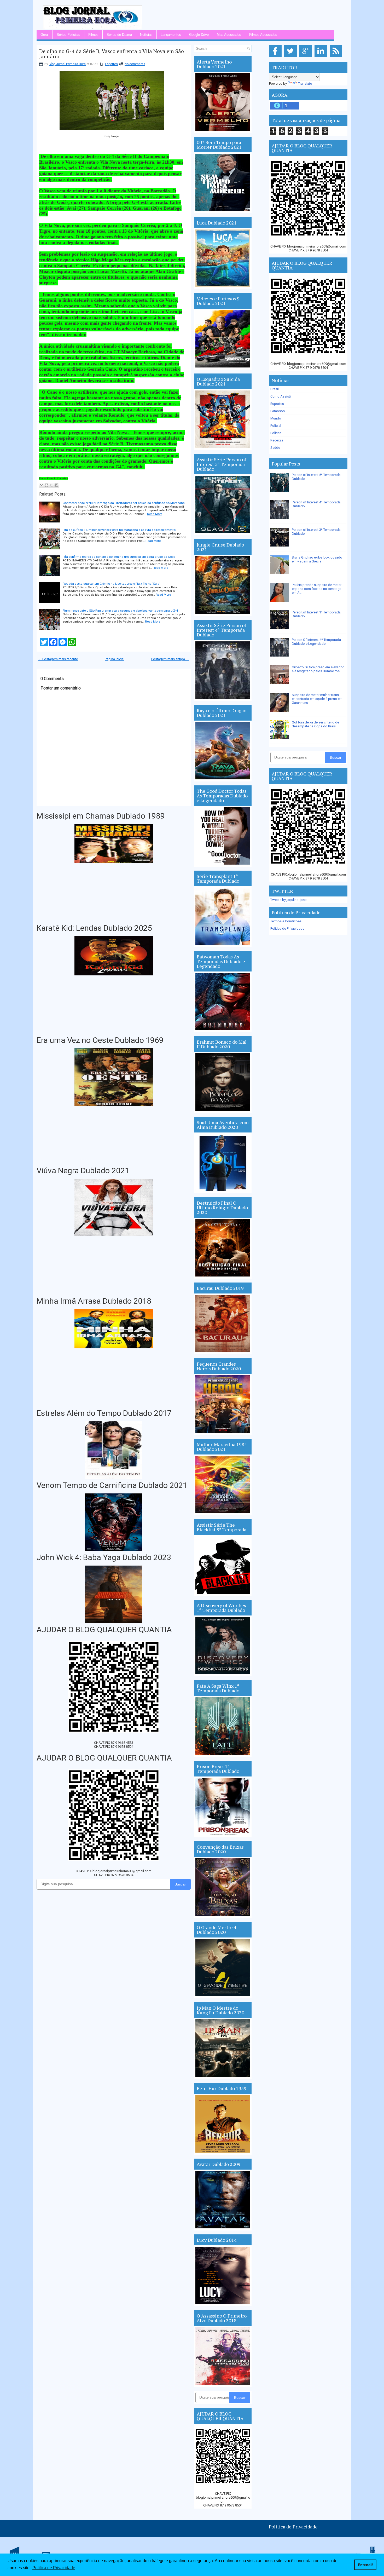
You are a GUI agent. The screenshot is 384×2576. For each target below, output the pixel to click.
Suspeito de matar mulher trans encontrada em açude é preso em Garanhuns (317, 699)
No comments (135, 64)
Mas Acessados (229, 35)
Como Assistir (281, 396)
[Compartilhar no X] (51, 485)
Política (276, 433)
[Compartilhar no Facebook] (56, 485)
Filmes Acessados (263, 35)
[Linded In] (322, 57)
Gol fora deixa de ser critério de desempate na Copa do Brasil (315, 724)
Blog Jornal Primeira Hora (67, 64)
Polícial (276, 426)
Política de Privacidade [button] (54, 2568)
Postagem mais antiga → (170, 659)
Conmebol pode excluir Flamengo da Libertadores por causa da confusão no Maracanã (124, 503)
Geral (45, 35)
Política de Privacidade (287, 928)
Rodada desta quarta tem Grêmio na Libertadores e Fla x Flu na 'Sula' (111, 584)
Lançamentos (171, 35)
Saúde (275, 448)
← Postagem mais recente (58, 659)
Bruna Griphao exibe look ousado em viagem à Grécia (317, 559)
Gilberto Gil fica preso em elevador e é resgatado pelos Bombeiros (318, 669)
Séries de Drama (119, 35)
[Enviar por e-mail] (42, 485)
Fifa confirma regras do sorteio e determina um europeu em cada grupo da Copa (119, 557)
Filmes (93, 35)
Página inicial (115, 659)
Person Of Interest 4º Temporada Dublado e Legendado (316, 642)
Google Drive (199, 35)
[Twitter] (291, 57)
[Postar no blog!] (46, 485)
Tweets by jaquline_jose (288, 900)
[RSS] (337, 57)
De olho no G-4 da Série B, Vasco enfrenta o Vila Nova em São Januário (112, 54)
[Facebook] (276, 57)
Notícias (146, 35)
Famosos (278, 411)
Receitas (277, 440)
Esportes (111, 64)
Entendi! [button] (365, 2565)
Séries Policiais (68, 35)
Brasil (275, 389)
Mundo (276, 418)
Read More (155, 514)
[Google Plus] (307, 57)
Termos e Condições (286, 921)
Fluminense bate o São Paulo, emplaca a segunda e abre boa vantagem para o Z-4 (120, 611)
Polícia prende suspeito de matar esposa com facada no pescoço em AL (317, 589)
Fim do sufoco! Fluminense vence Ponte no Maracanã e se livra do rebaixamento (119, 530)
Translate (305, 84)
